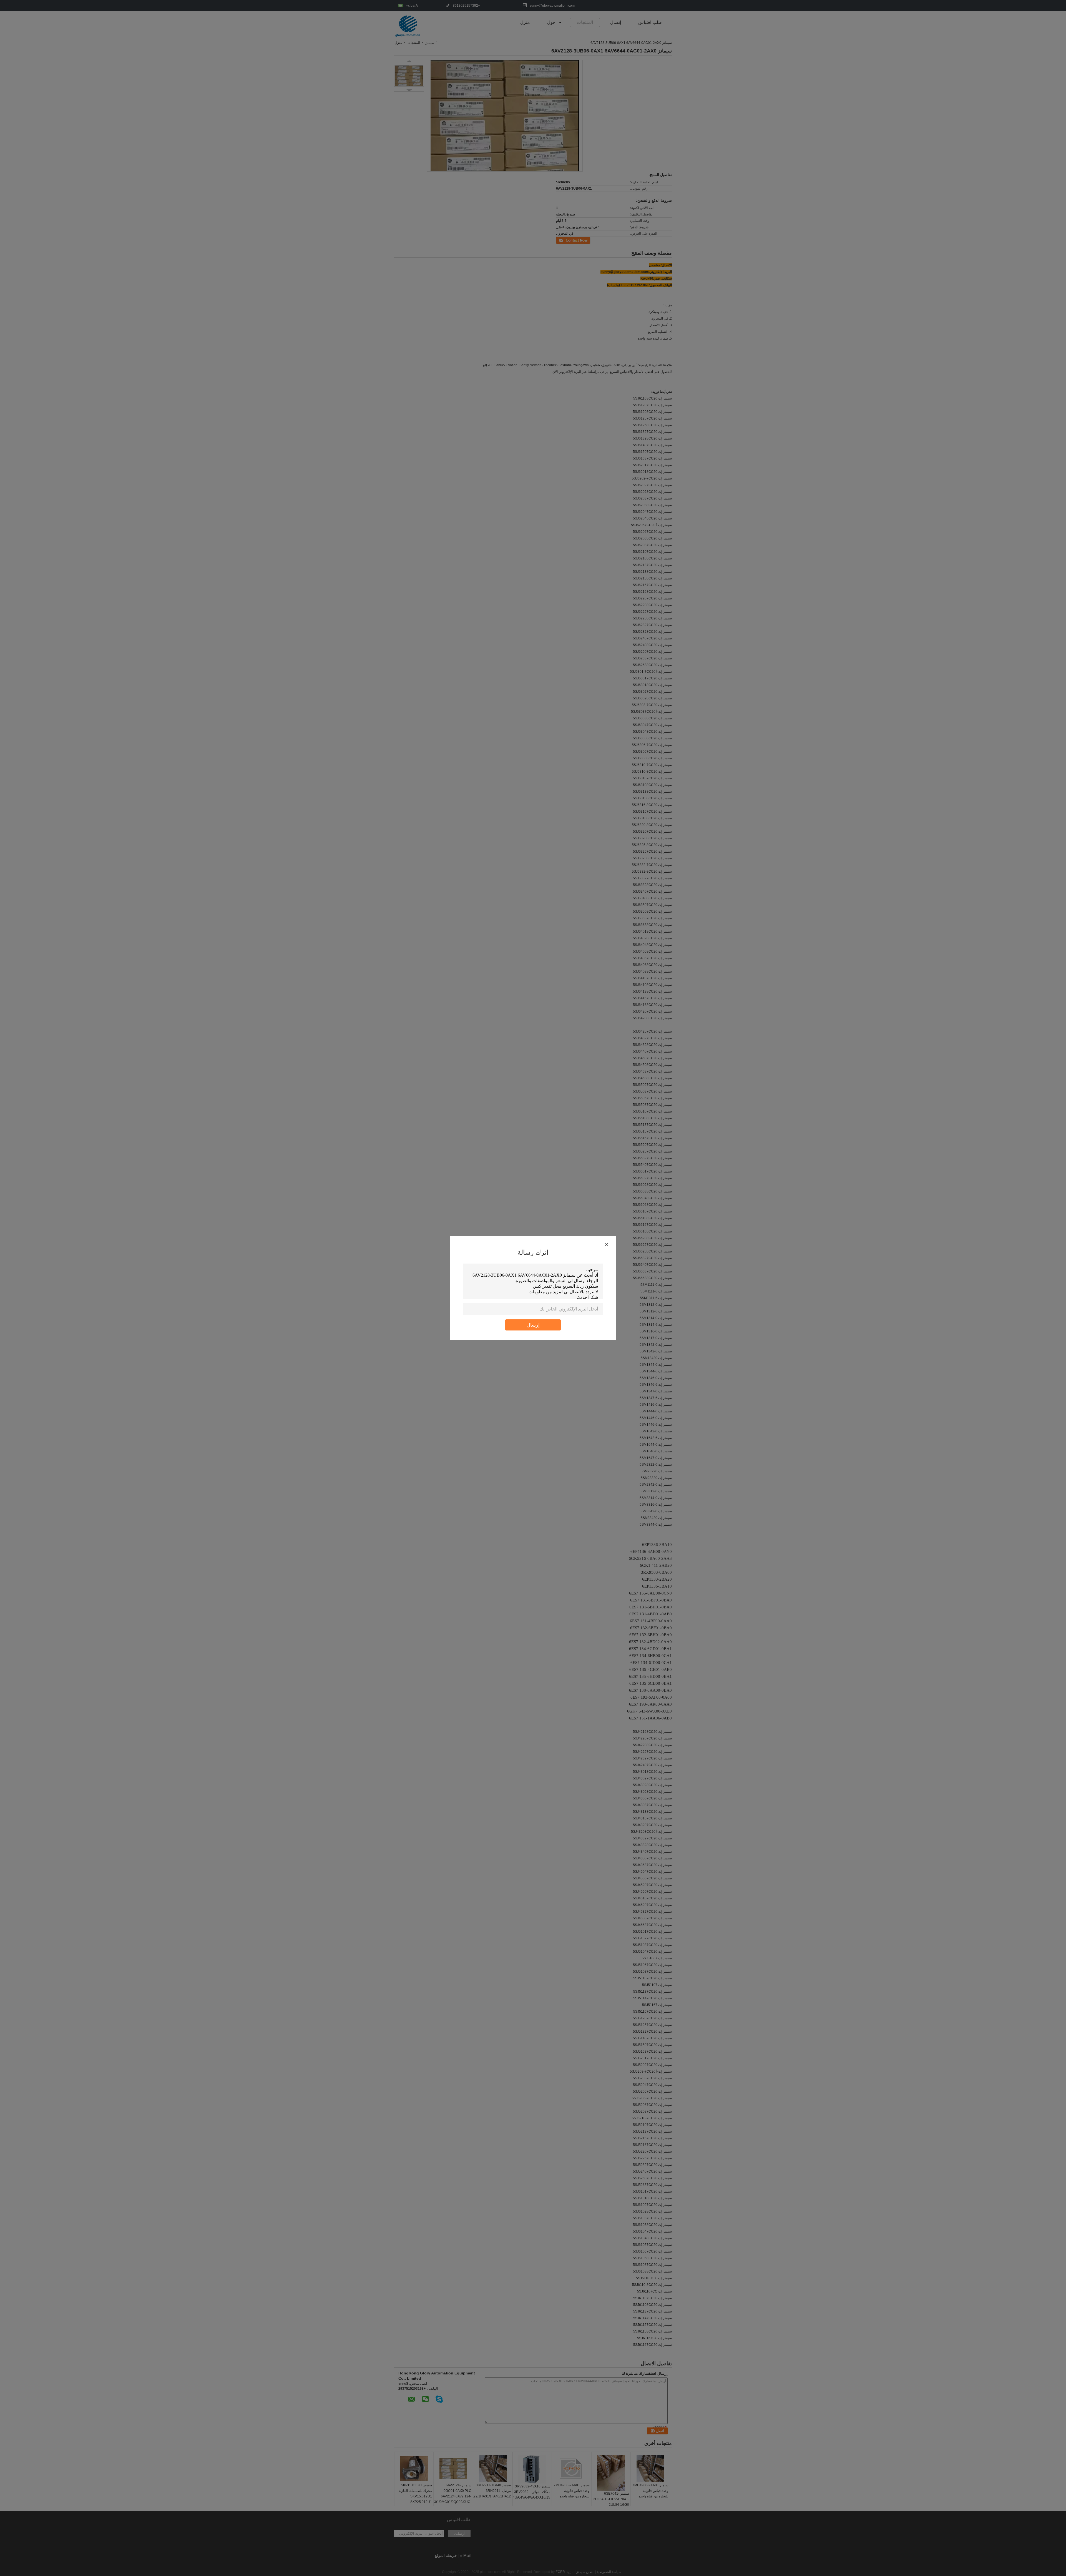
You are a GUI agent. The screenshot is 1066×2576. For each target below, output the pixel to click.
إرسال (533, 1325)
